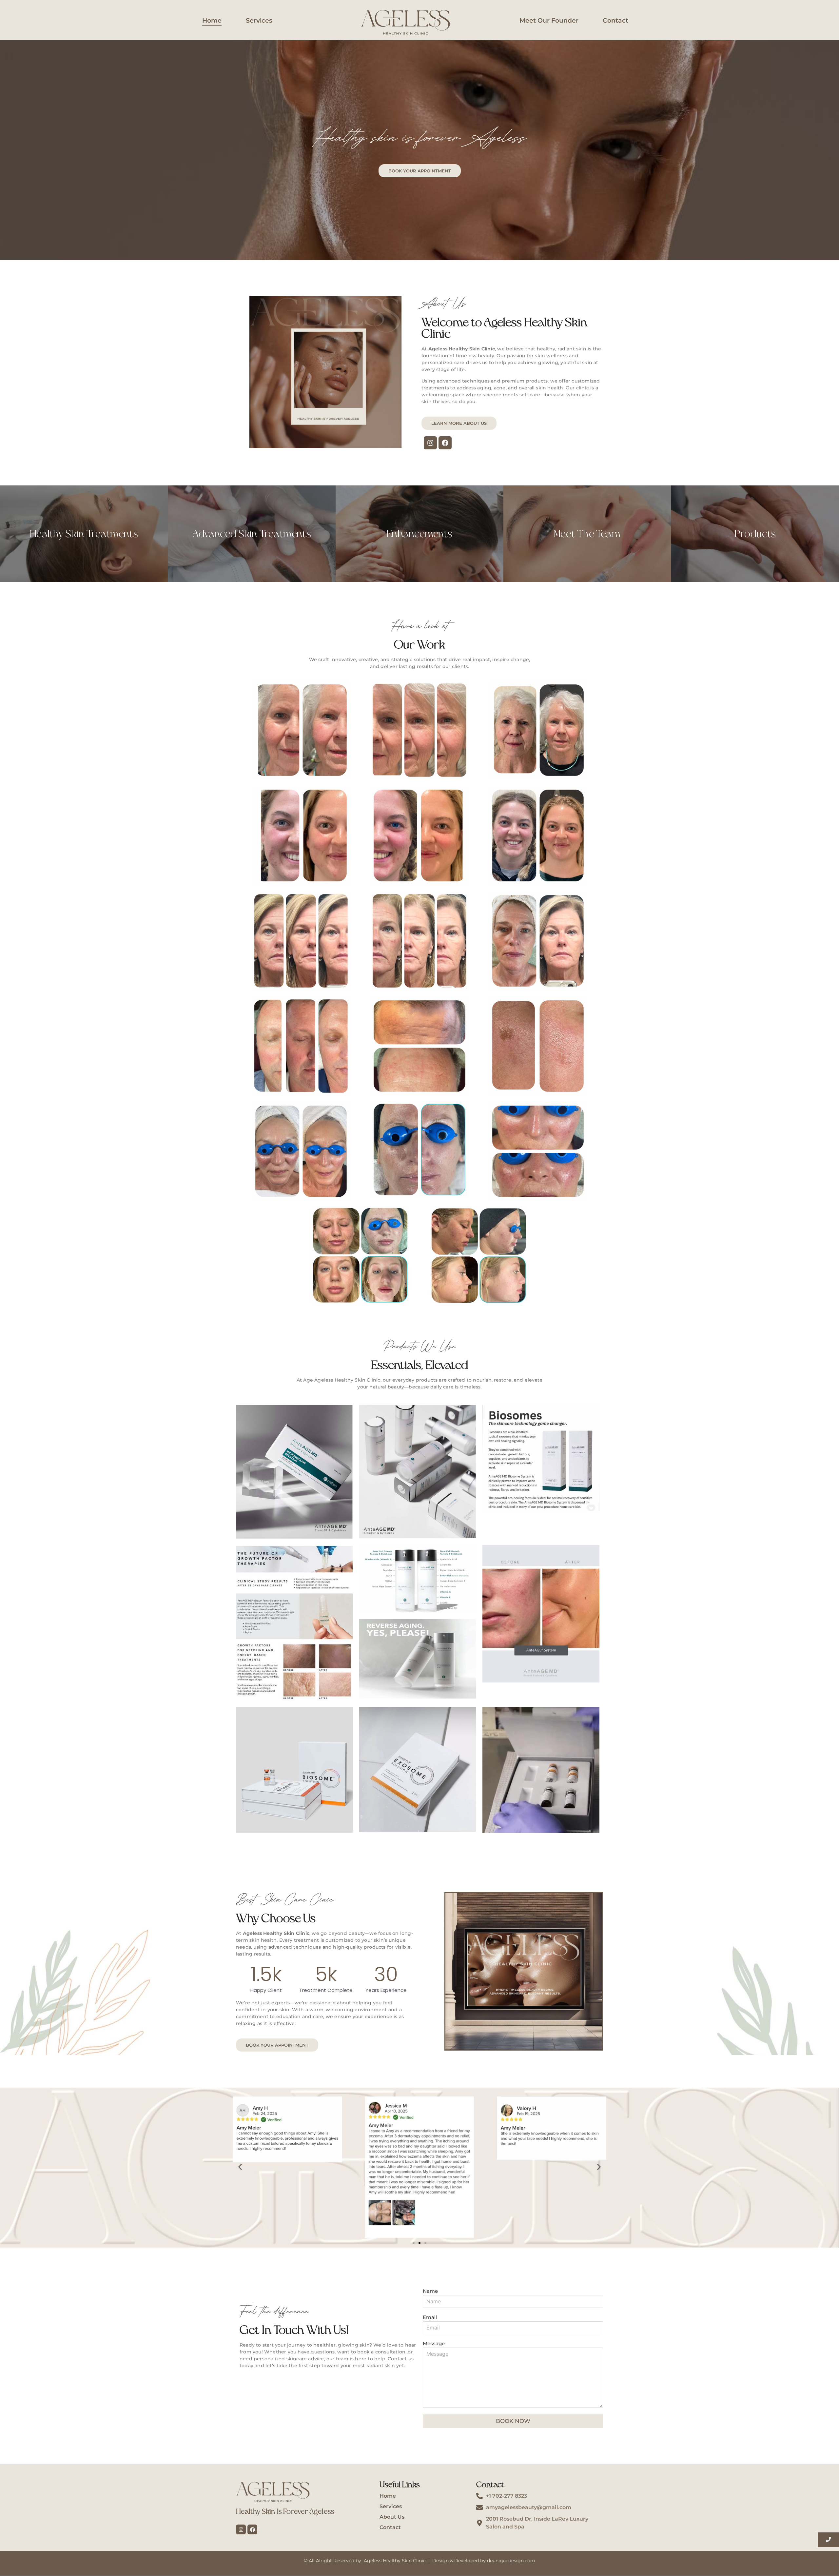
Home (388, 2496)
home (212, 20)
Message (434, 2344)
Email (430, 2318)
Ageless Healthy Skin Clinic (395, 2561)
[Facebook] (445, 443)
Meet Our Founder (549, 20)
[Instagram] (430, 443)
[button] (240, 2167)
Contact (615, 20)
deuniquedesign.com (511, 2561)
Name (430, 2291)
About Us (392, 2517)
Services (259, 20)
